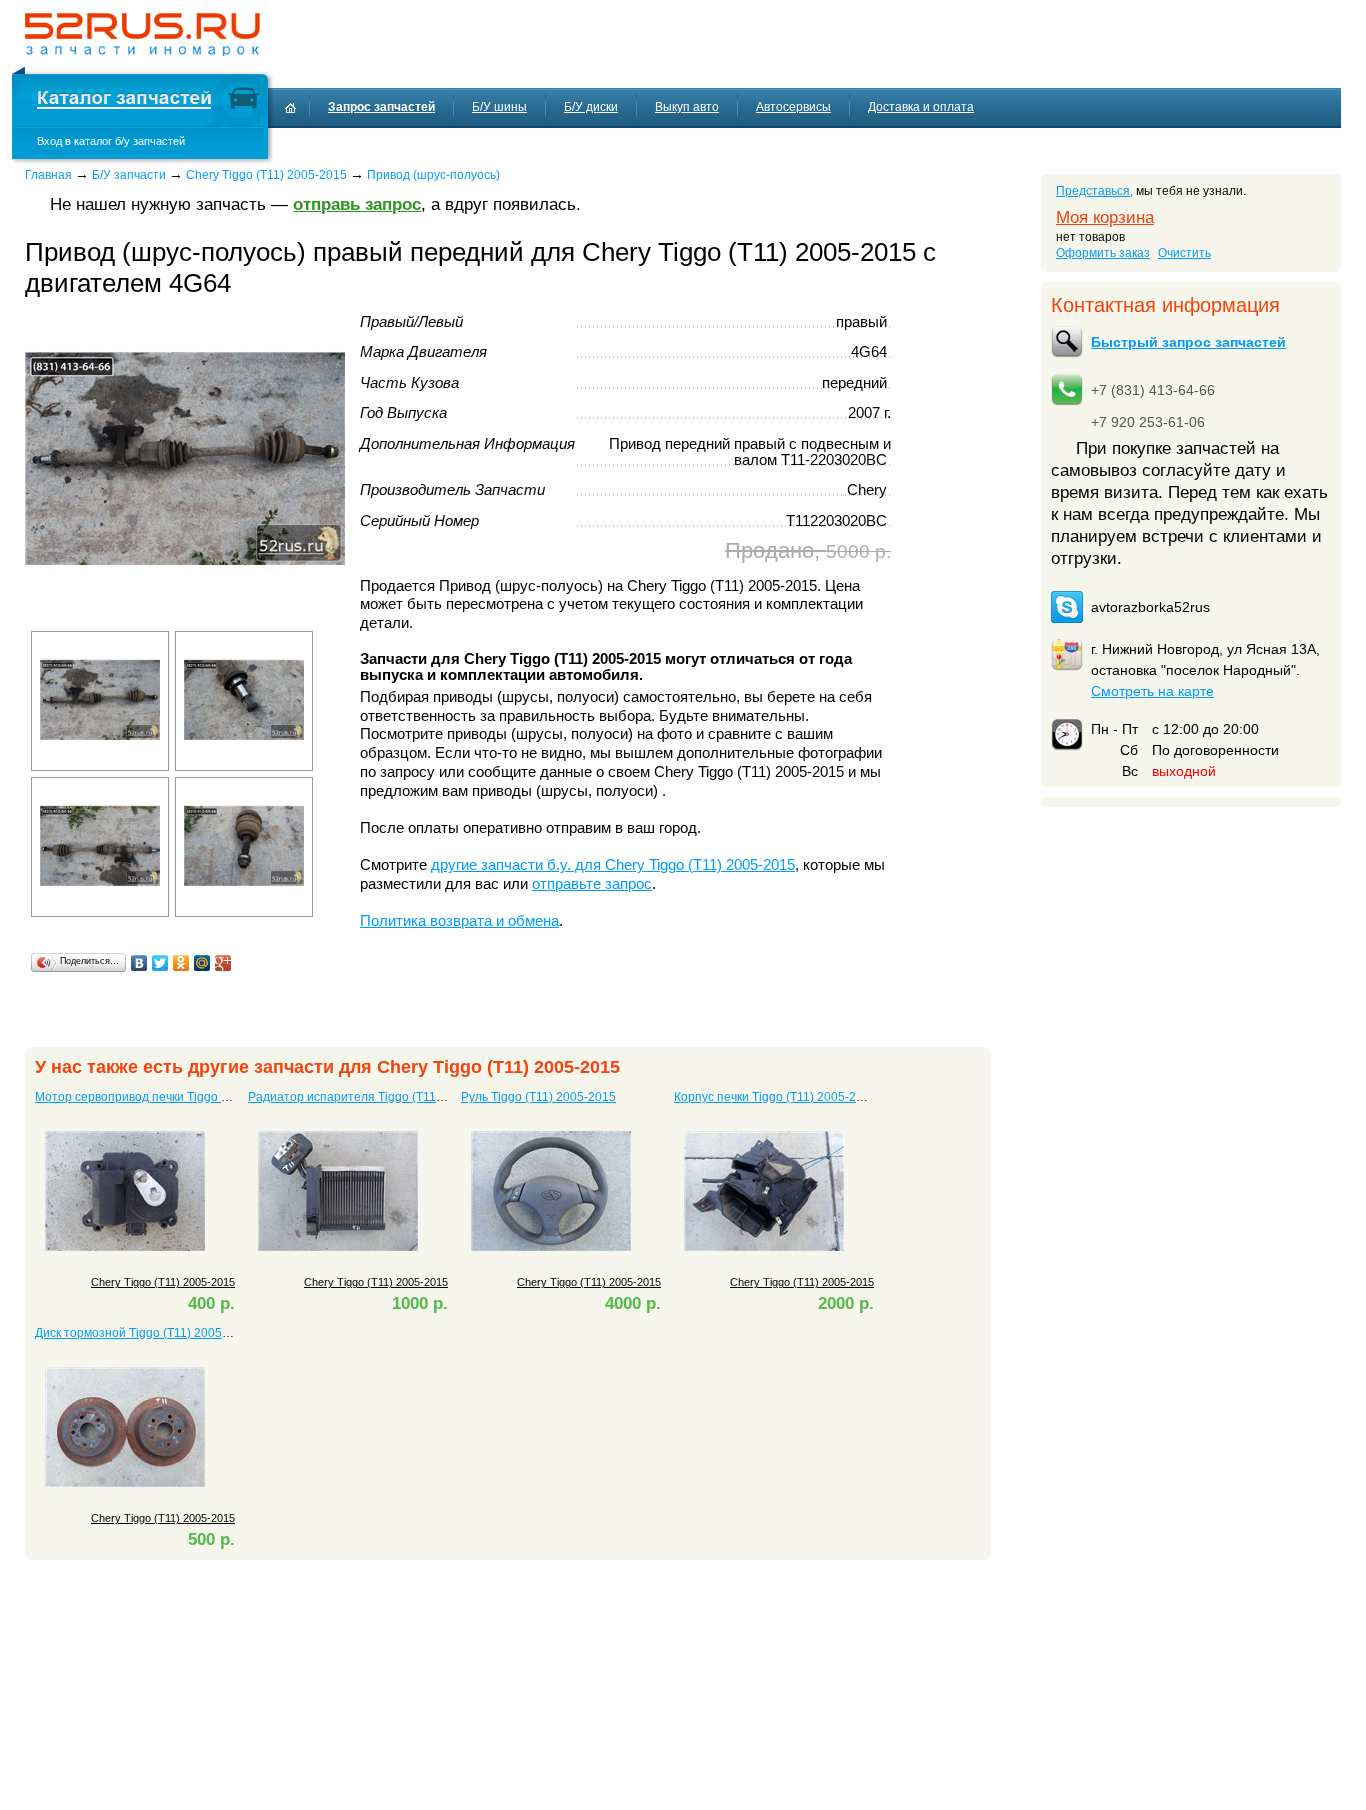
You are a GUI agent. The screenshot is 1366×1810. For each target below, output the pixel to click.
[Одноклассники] (181, 963)
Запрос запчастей (381, 107)
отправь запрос (357, 204)
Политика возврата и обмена (459, 921)
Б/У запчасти (129, 175)
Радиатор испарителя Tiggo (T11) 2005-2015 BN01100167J (416, 1097)
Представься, (1094, 191)
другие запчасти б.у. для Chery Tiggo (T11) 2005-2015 (613, 865)
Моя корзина (1105, 217)
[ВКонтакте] (139, 963)
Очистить (1184, 253)
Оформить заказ (1103, 253)
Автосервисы (793, 107)
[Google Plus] (223, 963)
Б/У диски (591, 107)
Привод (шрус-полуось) (433, 175)
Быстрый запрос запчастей (1188, 342)
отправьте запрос (592, 884)
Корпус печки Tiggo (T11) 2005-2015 (775, 1097)
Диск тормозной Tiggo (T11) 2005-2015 (144, 1333)
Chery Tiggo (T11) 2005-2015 (266, 175)
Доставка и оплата (921, 107)
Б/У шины (499, 107)
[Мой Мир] (202, 963)
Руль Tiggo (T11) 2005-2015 (538, 1097)
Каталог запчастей (124, 100)
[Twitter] (160, 963)
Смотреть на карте (1152, 691)
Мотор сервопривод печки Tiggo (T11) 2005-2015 (173, 1097)
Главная (48, 175)
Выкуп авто (687, 107)
